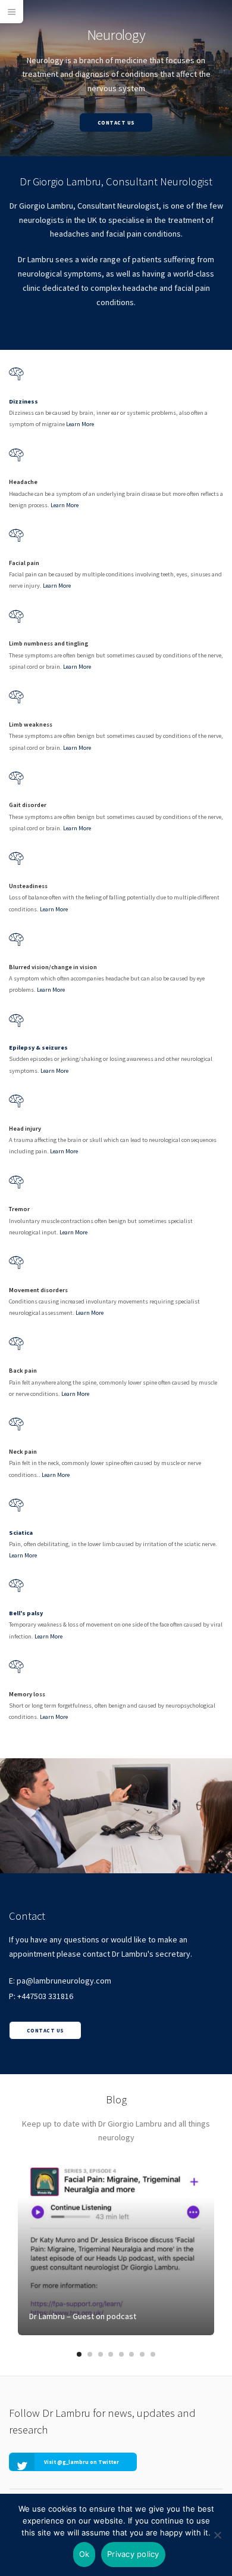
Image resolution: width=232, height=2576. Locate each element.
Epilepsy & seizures (38, 1048)
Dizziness (23, 401)
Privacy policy (133, 2554)
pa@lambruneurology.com (64, 1981)
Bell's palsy (26, 1613)
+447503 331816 (45, 1996)
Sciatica (21, 1533)
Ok (84, 2554)
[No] (217, 2535)
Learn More (80, 424)
